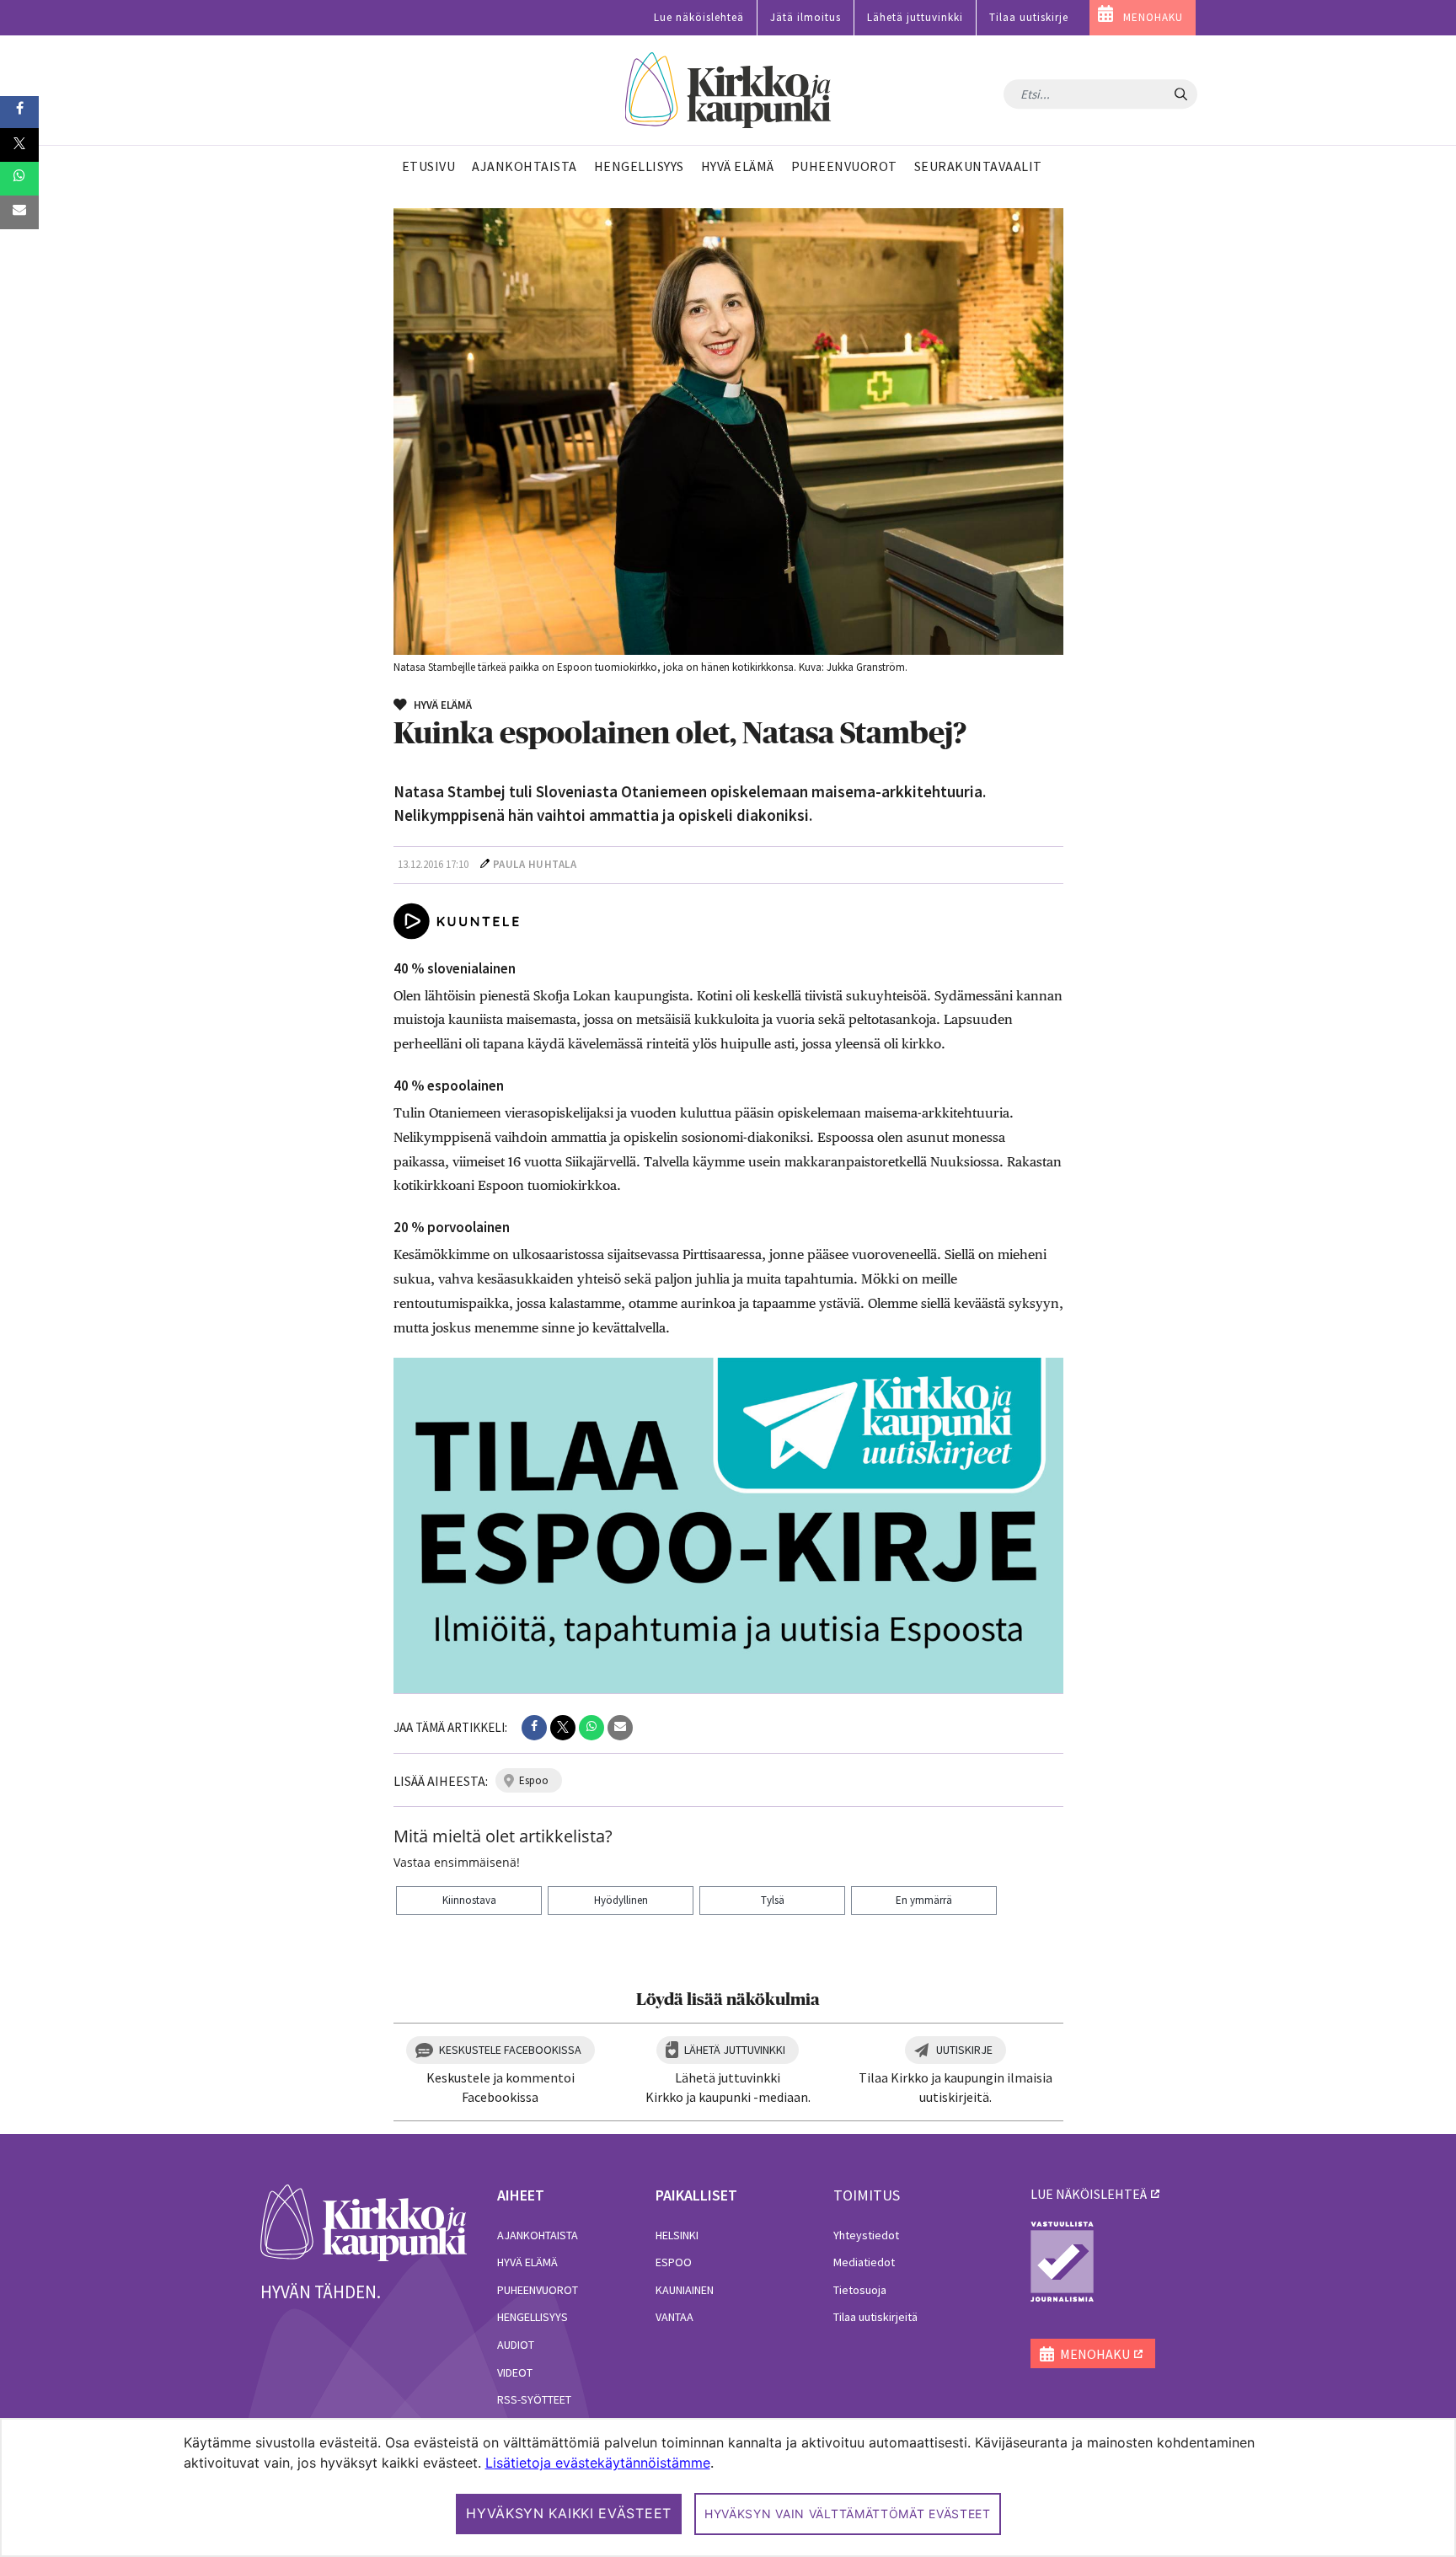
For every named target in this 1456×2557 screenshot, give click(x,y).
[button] (534, 1728)
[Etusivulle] (728, 91)
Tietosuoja (860, 2290)
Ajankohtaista (538, 2235)
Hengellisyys (533, 2317)
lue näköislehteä (1089, 2194)
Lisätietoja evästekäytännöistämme (598, 2463)
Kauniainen (685, 2290)
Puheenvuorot (538, 2290)
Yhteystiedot (866, 2235)
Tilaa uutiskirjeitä (875, 2317)
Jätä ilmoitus (806, 17)
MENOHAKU (1153, 17)
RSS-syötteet (534, 2399)
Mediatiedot (864, 2262)
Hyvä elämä (527, 2262)
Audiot (516, 2345)
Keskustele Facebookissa (510, 2050)
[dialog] (728, 2487)
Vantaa (674, 2317)
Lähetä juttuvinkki (915, 17)
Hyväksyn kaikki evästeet (569, 2513)
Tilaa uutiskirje (1029, 17)
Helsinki (677, 2235)
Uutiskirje (964, 2050)
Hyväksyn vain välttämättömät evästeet (848, 2514)
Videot (515, 2372)
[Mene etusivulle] (364, 2222)
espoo (534, 1780)
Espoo (674, 2262)
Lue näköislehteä (699, 17)
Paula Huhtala (535, 864)
